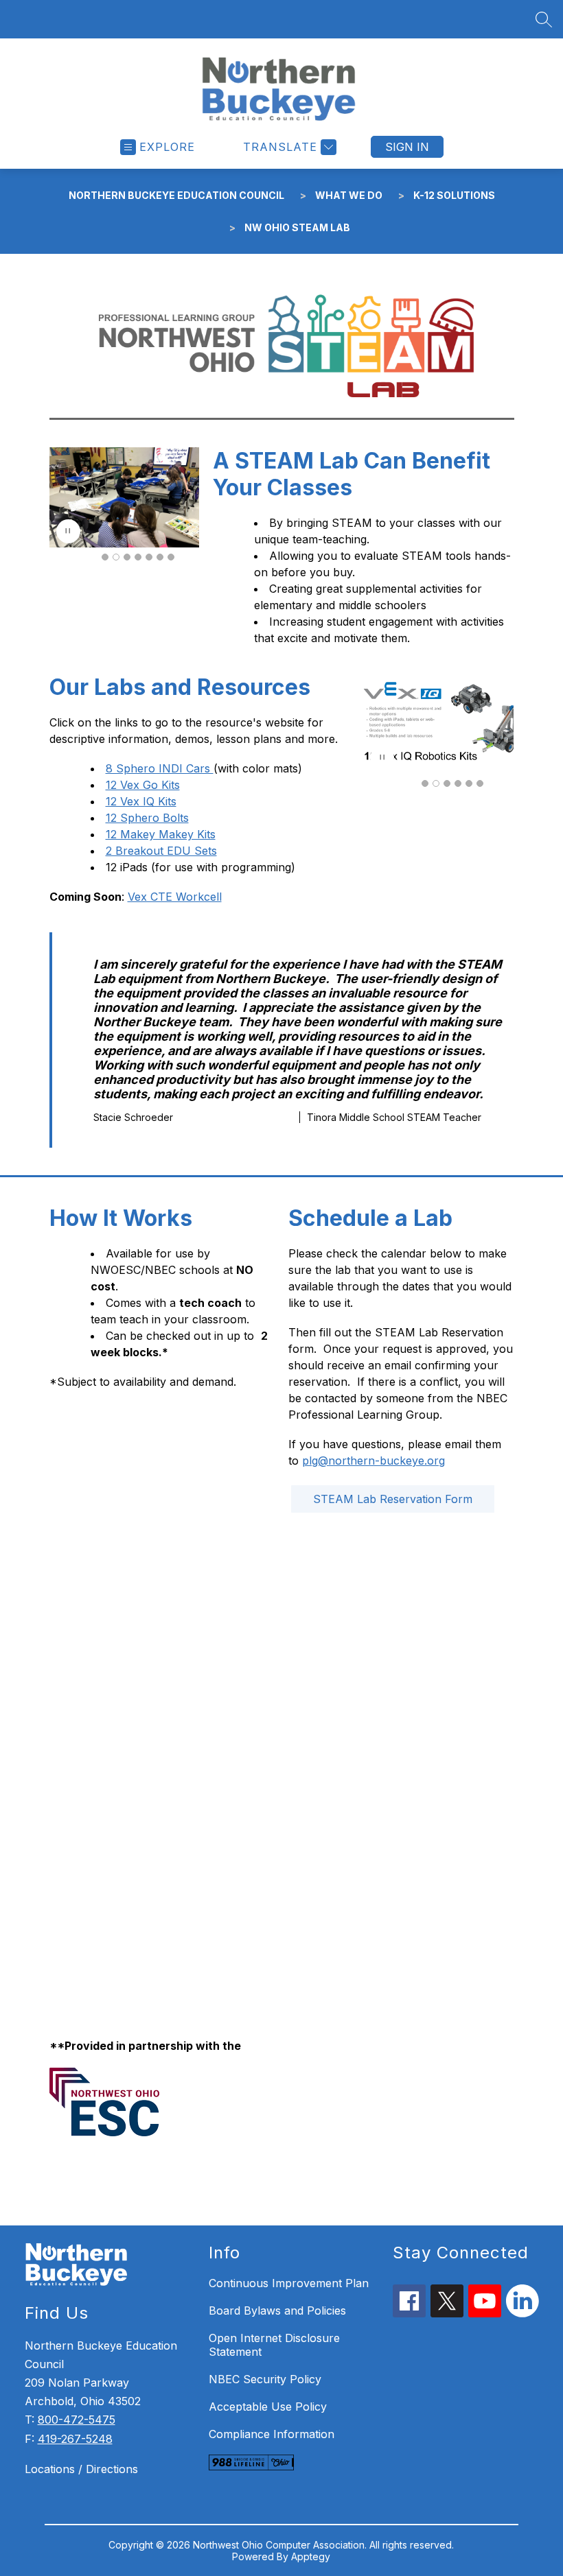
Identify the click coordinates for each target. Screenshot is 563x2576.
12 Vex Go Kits (143, 785)
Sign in (407, 147)
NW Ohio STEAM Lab (297, 227)
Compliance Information (272, 2434)
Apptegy (311, 2556)
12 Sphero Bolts (147, 818)
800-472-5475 (77, 2420)
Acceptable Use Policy (268, 2407)
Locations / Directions (81, 2469)
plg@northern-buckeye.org (374, 1461)
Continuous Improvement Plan (289, 2283)
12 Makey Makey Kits (161, 834)
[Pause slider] (68, 531)
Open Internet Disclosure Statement (274, 2345)
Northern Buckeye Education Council (176, 195)
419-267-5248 (75, 2439)
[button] (105, 557)
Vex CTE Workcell (175, 897)
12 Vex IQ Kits (141, 801)
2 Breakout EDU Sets (161, 851)
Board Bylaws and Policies (277, 2311)
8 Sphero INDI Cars (160, 768)
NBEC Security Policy (265, 2379)
